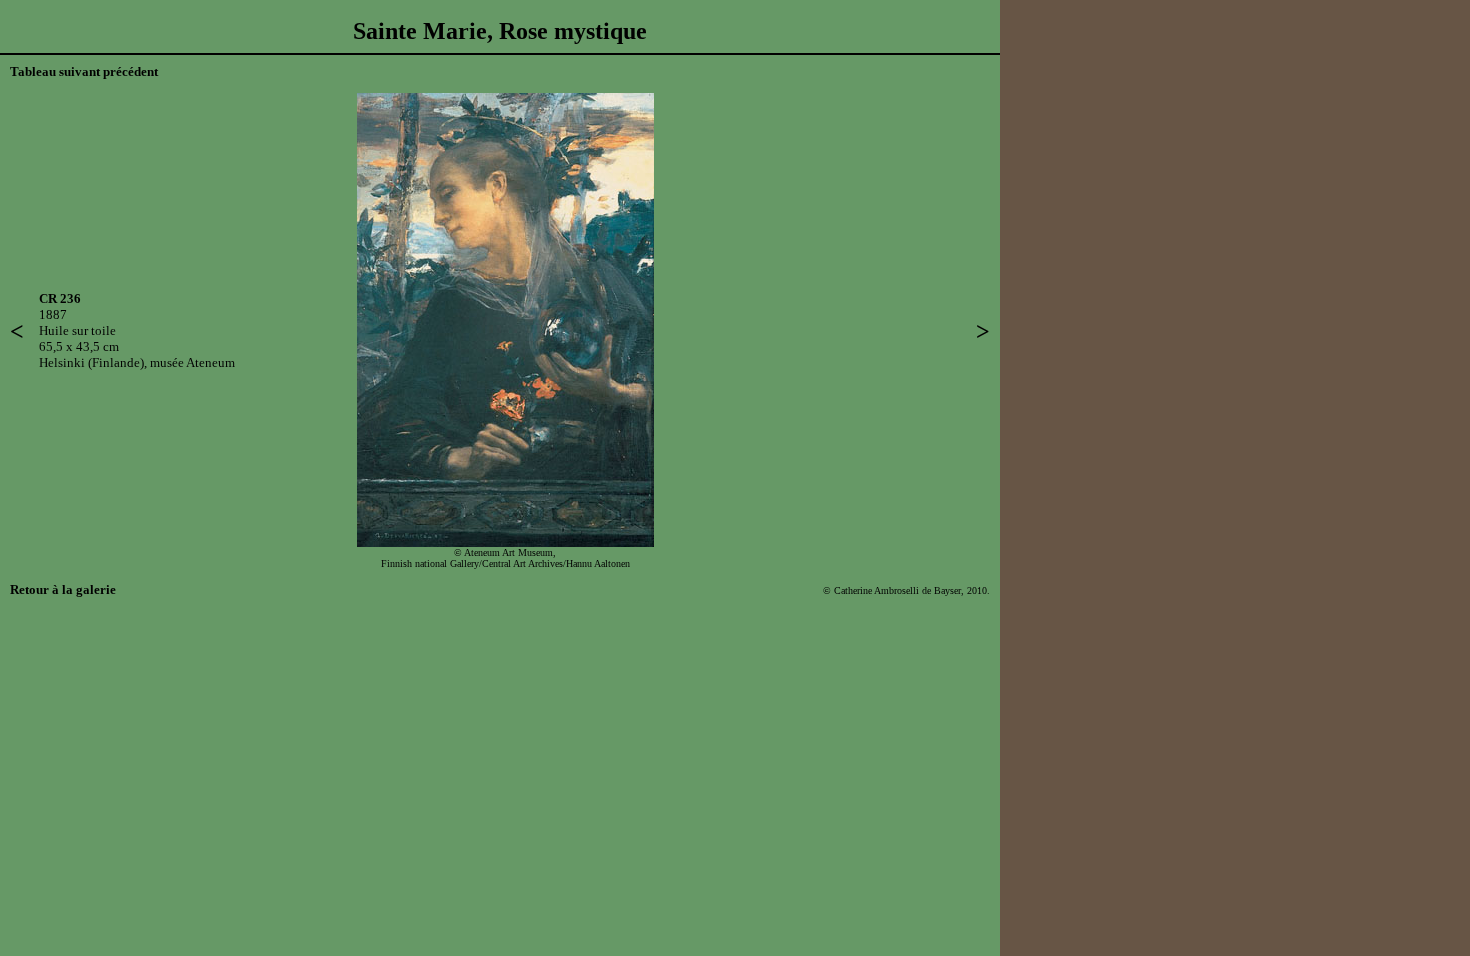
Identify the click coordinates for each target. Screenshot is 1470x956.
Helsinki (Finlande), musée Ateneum (137, 362)
